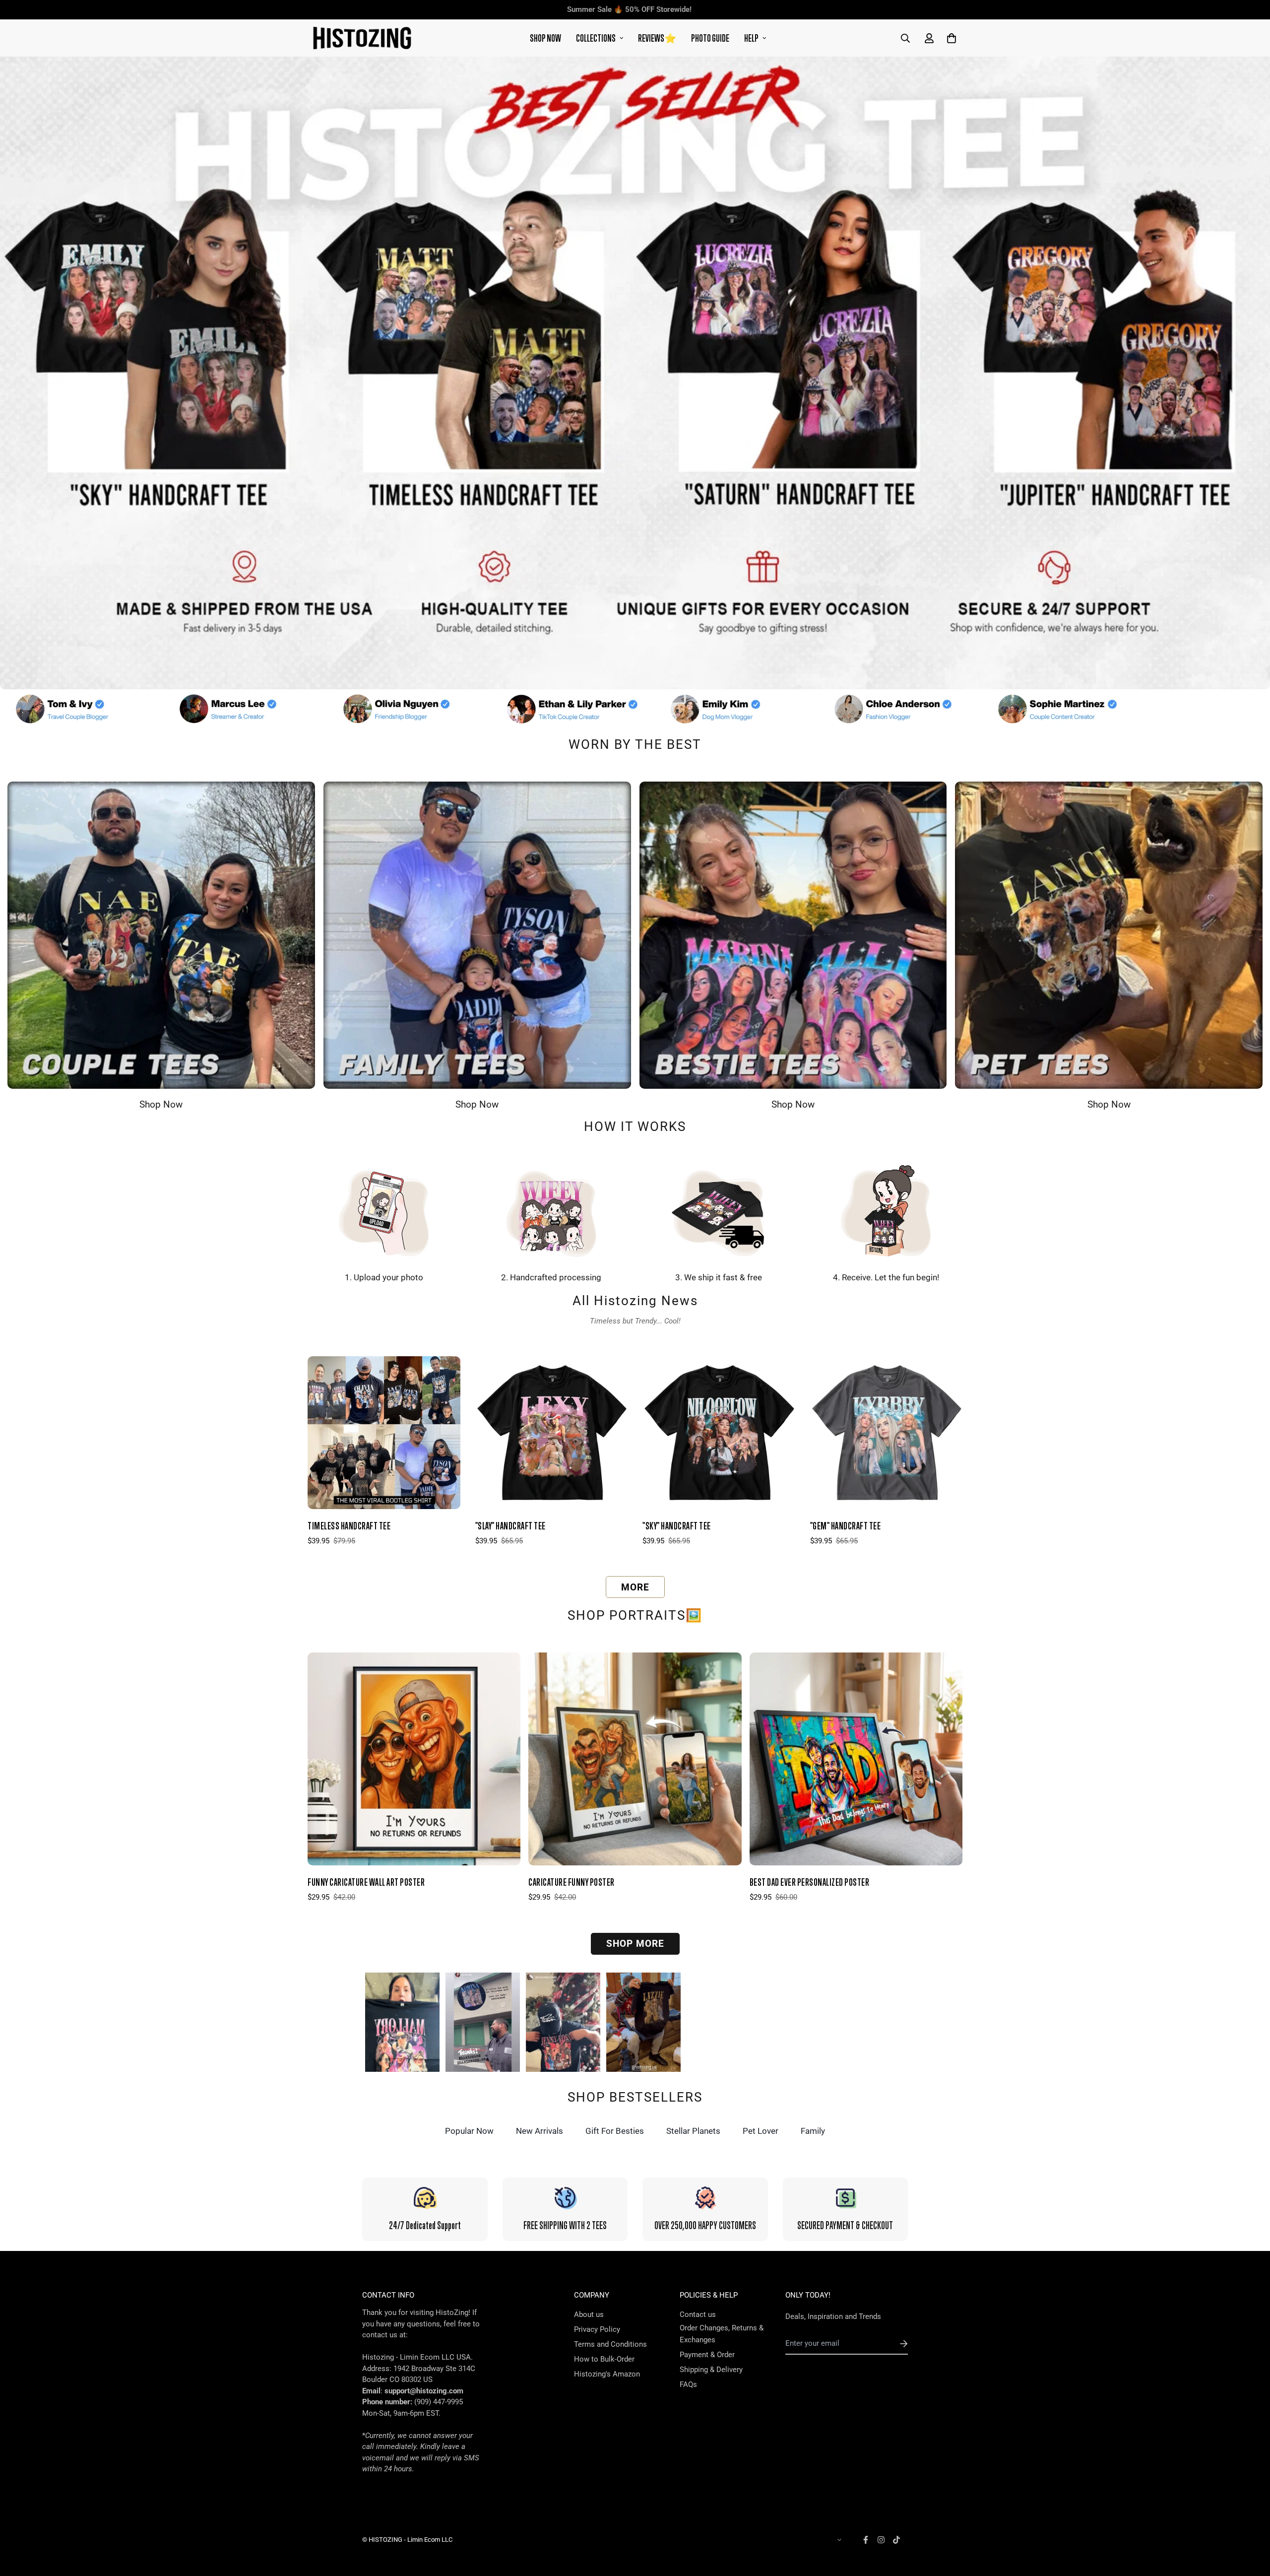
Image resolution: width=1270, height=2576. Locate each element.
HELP (751, 38)
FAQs (688, 2384)
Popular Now (469, 2131)
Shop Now (161, 1105)
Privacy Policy (597, 2329)
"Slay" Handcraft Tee (510, 1526)
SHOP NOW (545, 38)
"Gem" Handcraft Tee (846, 1526)
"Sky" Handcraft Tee (677, 1526)
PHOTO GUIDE (710, 38)
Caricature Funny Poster (571, 1882)
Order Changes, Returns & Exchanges (722, 2334)
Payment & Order (707, 2355)
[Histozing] (362, 38)
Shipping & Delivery (711, 2370)
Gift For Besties (615, 2131)
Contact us (698, 2314)
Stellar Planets (693, 2131)
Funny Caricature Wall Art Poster (366, 1882)
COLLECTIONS (596, 38)
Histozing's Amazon (607, 2374)
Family (813, 2131)
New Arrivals (540, 2131)
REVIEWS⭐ (657, 38)
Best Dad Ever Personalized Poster (810, 1882)
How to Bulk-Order (604, 2359)
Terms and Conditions (610, 2344)
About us (589, 2314)
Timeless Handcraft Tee (349, 1526)
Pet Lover (761, 2131)
